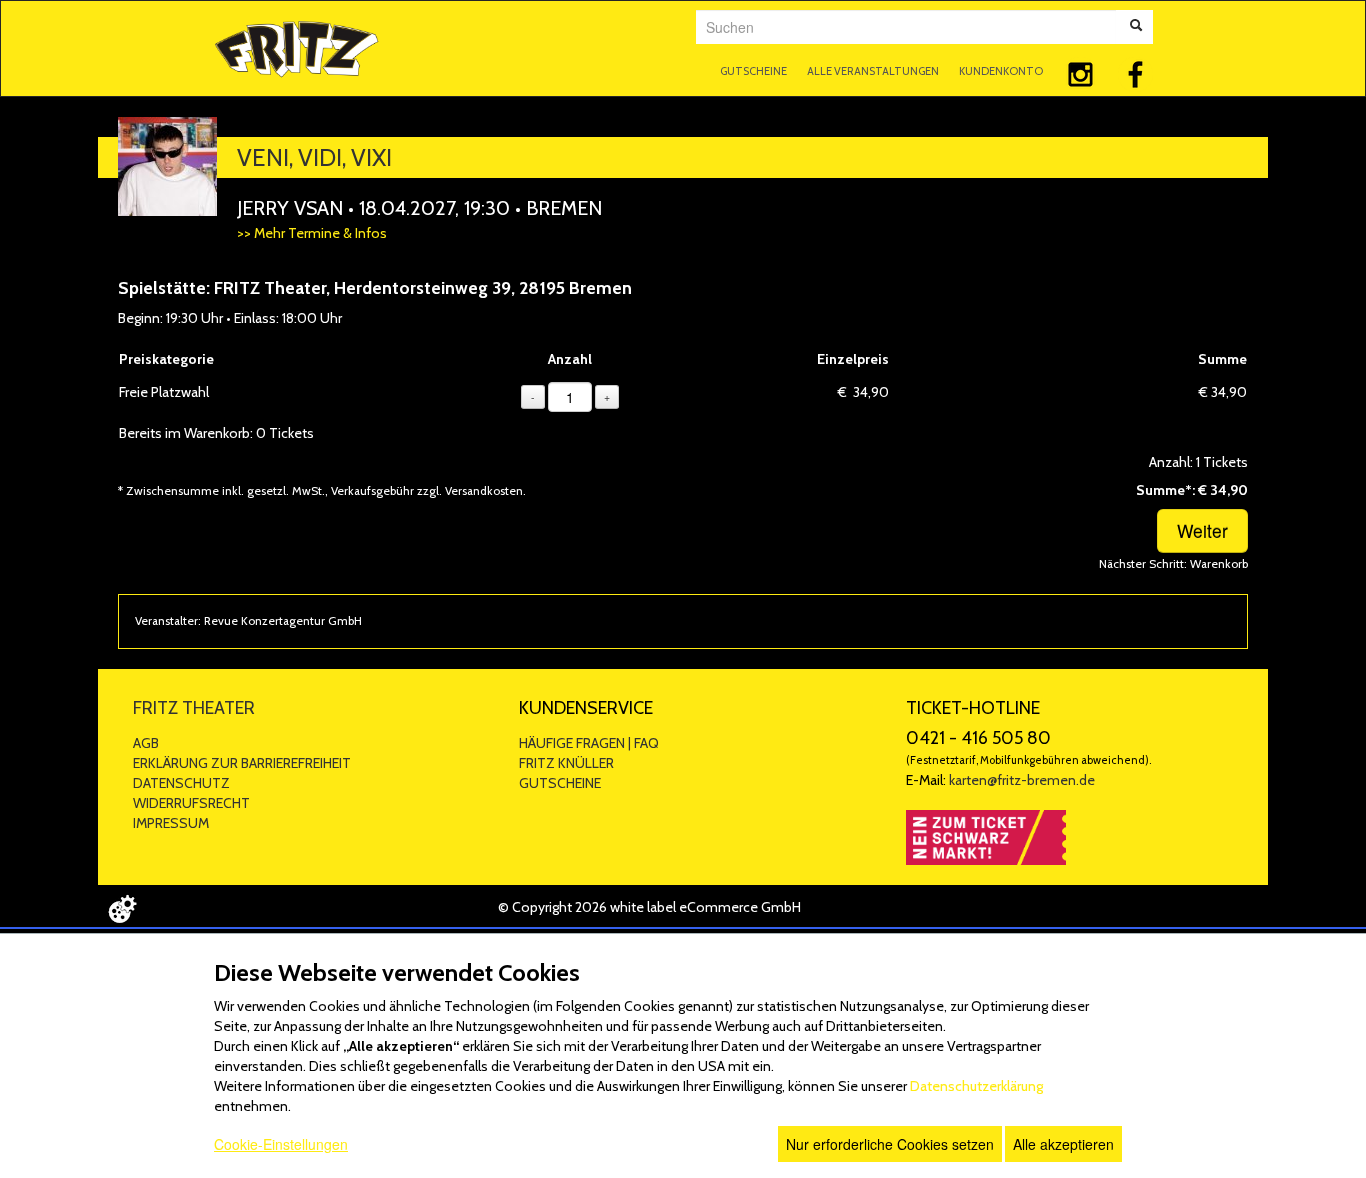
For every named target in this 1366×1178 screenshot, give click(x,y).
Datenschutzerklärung (976, 1086)
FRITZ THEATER (194, 708)
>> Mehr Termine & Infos (312, 233)
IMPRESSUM (171, 823)
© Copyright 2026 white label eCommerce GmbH (649, 907)
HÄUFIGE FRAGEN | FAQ (589, 743)
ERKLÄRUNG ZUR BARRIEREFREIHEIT (242, 763)
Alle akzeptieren (1063, 1144)
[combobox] (906, 27)
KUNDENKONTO (1001, 71)
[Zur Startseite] (296, 46)
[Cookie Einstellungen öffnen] (122, 909)
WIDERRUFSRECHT (191, 803)
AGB (146, 743)
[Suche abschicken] (1136, 27)
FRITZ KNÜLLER (566, 763)
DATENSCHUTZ (181, 783)
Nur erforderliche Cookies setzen (890, 1144)
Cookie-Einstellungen (281, 1144)
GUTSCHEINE (753, 71)
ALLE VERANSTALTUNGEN (873, 71)
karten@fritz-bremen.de (1022, 780)
